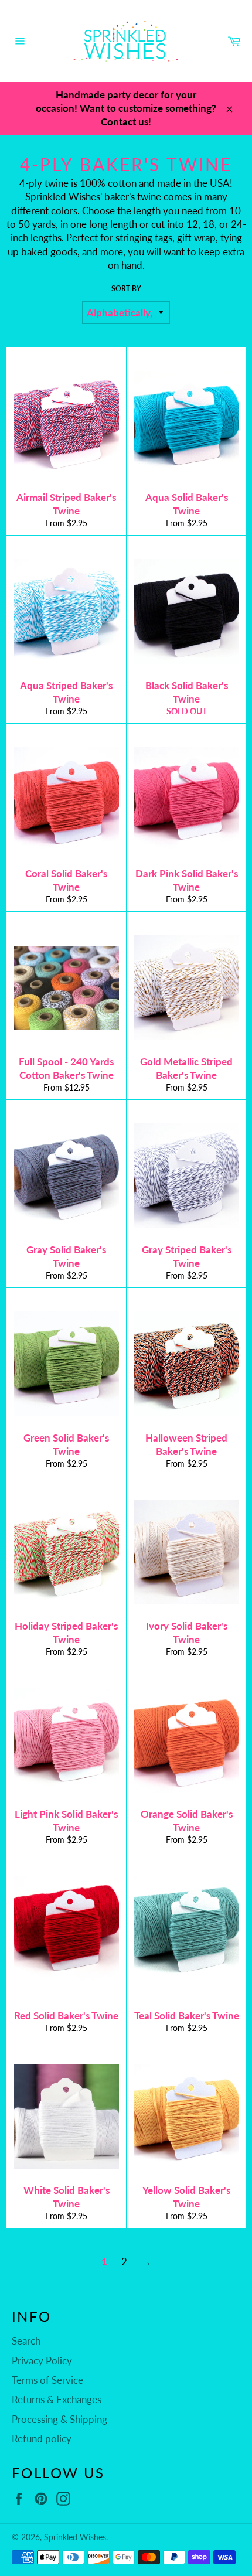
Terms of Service (47, 2380)
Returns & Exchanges (57, 2399)
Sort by (126, 289)
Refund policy (42, 2439)
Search (26, 2341)
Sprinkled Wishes (75, 2537)
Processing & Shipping (59, 2419)
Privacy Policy (42, 2361)
